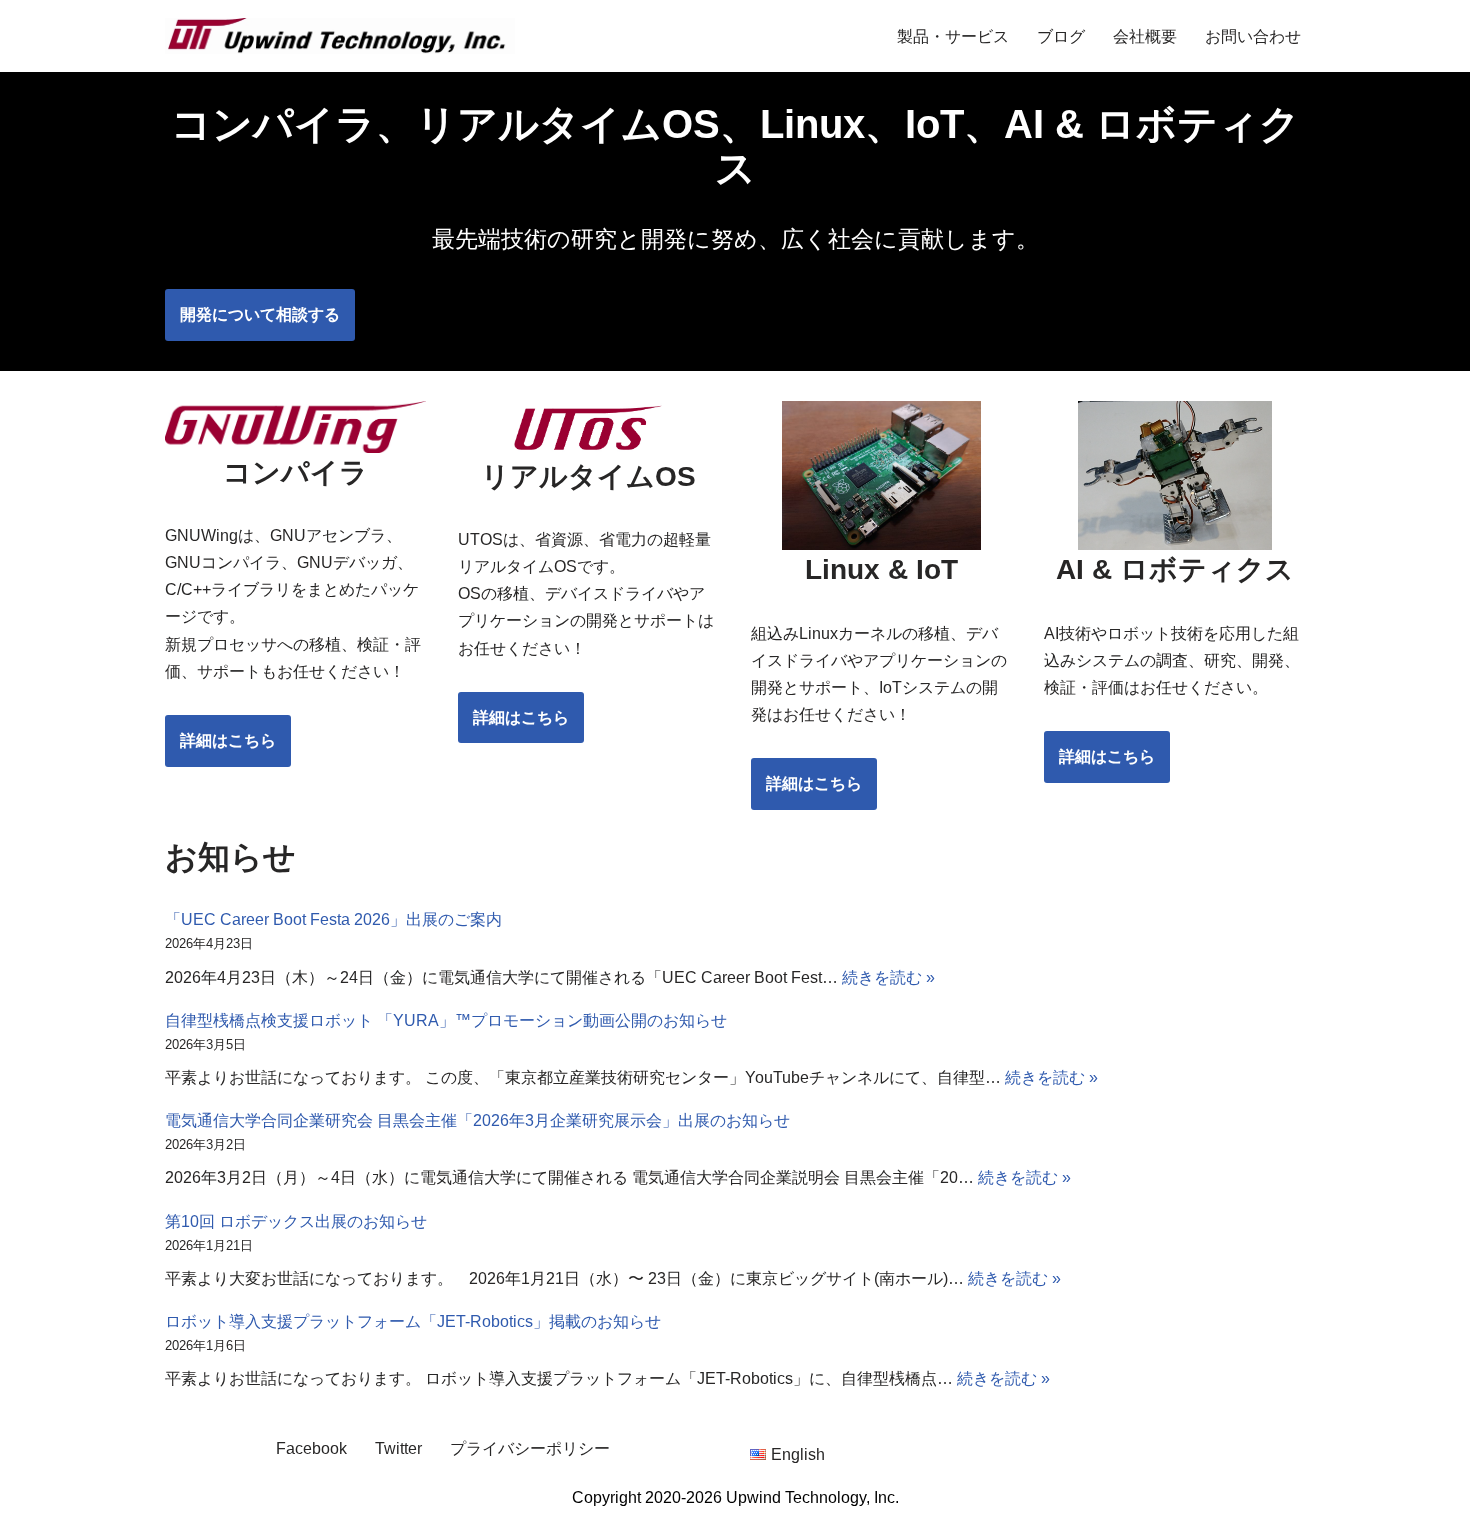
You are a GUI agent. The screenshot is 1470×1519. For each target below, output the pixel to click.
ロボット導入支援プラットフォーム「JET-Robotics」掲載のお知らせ (413, 1321)
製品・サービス (953, 36)
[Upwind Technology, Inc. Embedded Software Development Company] (340, 36)
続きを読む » (888, 977)
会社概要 (1145, 36)
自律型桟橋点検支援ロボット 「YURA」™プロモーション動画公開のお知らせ (446, 1020)
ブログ (1061, 36)
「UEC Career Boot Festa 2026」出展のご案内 (333, 919)
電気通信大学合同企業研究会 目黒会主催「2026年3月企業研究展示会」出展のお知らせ (477, 1120)
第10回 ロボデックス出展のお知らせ (296, 1221)
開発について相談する (260, 314)
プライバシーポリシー (530, 1448)
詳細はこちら (228, 740)
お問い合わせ (1253, 36)
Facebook (311, 1448)
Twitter (398, 1448)
